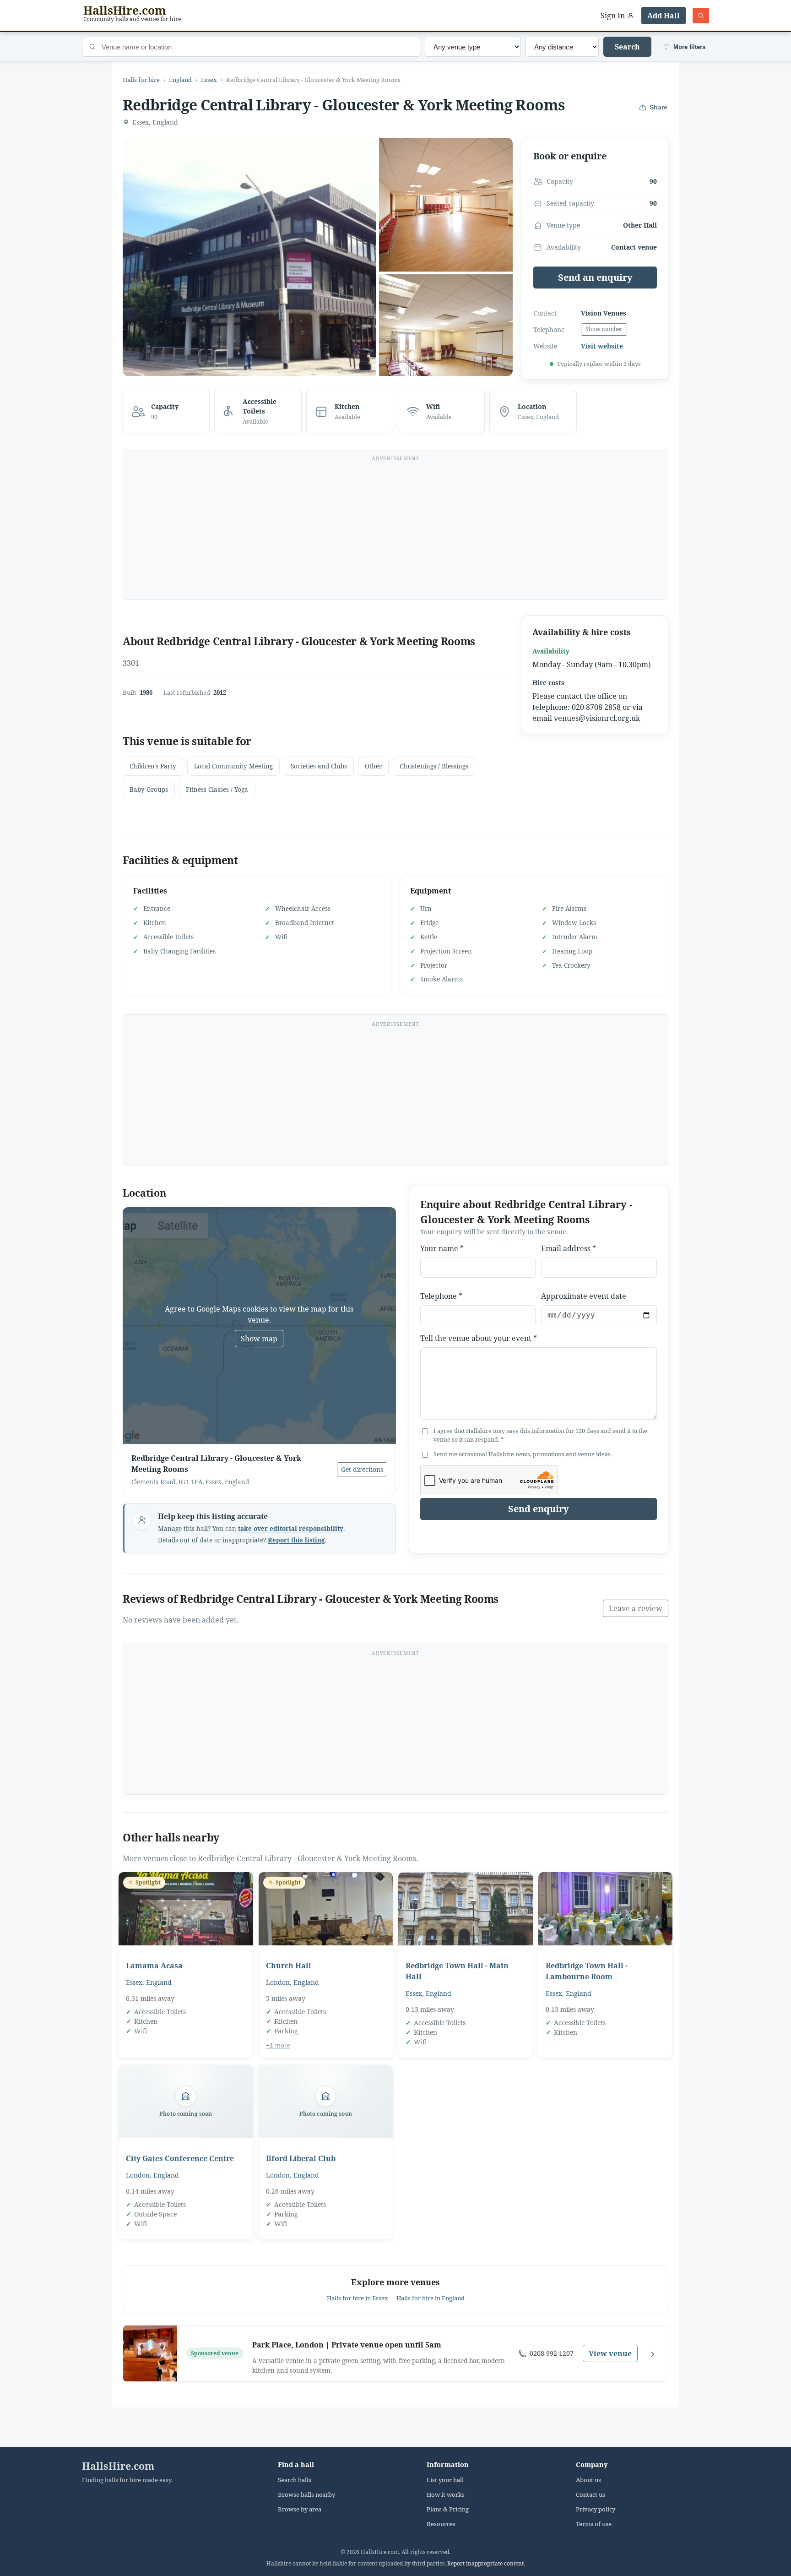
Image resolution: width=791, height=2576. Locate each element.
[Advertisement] (395, 530)
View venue (610, 2353)
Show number (604, 329)
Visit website (602, 346)
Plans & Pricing (448, 2509)
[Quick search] (701, 16)
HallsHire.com (118, 2466)
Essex (209, 80)
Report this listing (296, 1540)
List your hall (445, 2480)
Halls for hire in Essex (358, 2298)
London (278, 1982)
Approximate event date (584, 1296)
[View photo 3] (446, 341)
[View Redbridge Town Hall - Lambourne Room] (606, 1909)
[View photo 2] (446, 205)
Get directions (362, 1469)
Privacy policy (596, 2509)
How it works (446, 2495)
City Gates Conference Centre (180, 2158)
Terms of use (594, 2524)
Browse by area (300, 2509)
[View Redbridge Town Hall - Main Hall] (466, 1909)
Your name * (442, 1248)
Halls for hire (141, 80)
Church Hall (289, 1966)
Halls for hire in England (431, 2298)
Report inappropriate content (485, 2563)
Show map (259, 1339)
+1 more (278, 2045)
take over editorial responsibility (291, 1529)
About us (588, 2480)
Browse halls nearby (306, 2495)
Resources (441, 2524)
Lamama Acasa (154, 1966)
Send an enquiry (595, 277)
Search (627, 47)
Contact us (591, 2495)
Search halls (295, 2480)
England (180, 80)
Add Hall (664, 16)
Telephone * (441, 1296)
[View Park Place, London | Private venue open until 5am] (150, 2353)
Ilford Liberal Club (301, 2158)
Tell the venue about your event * (479, 1338)
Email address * (569, 1248)
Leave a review (636, 1608)
